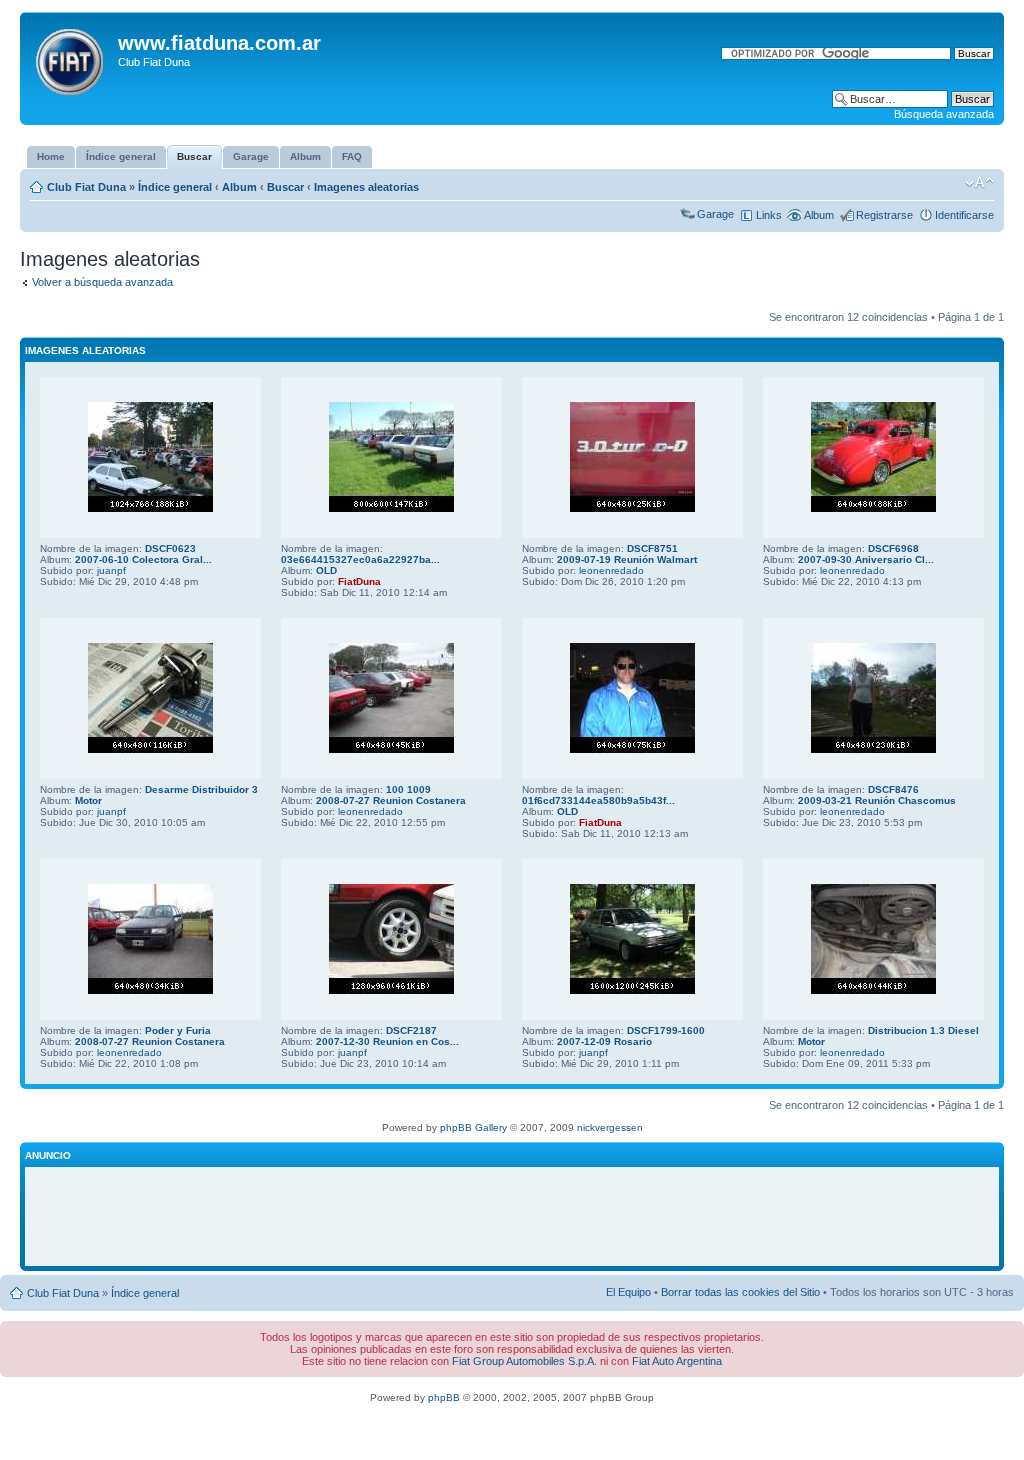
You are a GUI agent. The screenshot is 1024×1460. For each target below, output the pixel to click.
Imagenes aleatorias (366, 187)
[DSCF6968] (873, 508)
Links (769, 215)
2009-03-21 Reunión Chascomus (877, 800)
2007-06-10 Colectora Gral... (143, 559)
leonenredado (611, 570)
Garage (715, 214)
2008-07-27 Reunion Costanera (391, 800)
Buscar (285, 187)
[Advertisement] (512, 1217)
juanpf (111, 570)
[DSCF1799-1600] (632, 990)
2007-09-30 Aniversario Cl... (866, 559)
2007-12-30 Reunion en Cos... (387, 1041)
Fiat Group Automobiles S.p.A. (524, 1361)
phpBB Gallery (473, 1127)
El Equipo (628, 1292)
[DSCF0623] (150, 508)
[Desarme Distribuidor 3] (150, 749)
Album (239, 187)
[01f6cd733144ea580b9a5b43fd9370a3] (632, 749)
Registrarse (884, 215)
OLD (326, 570)
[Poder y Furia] (150, 990)
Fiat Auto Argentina (677, 1361)
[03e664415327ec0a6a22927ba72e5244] (391, 508)
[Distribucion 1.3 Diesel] (873, 990)
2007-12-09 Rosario (604, 1041)
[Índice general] (71, 58)
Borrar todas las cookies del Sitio (740, 1292)
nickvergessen (610, 1127)
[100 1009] (391, 749)
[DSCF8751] (632, 508)
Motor (88, 800)
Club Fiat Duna (86, 187)
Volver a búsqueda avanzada (102, 282)
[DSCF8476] (873, 749)
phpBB (444, 1397)
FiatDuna (359, 581)
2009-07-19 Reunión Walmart (627, 559)
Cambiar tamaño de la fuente (979, 183)
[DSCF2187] (391, 990)
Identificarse (964, 215)
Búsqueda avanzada (944, 114)
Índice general (175, 187)
